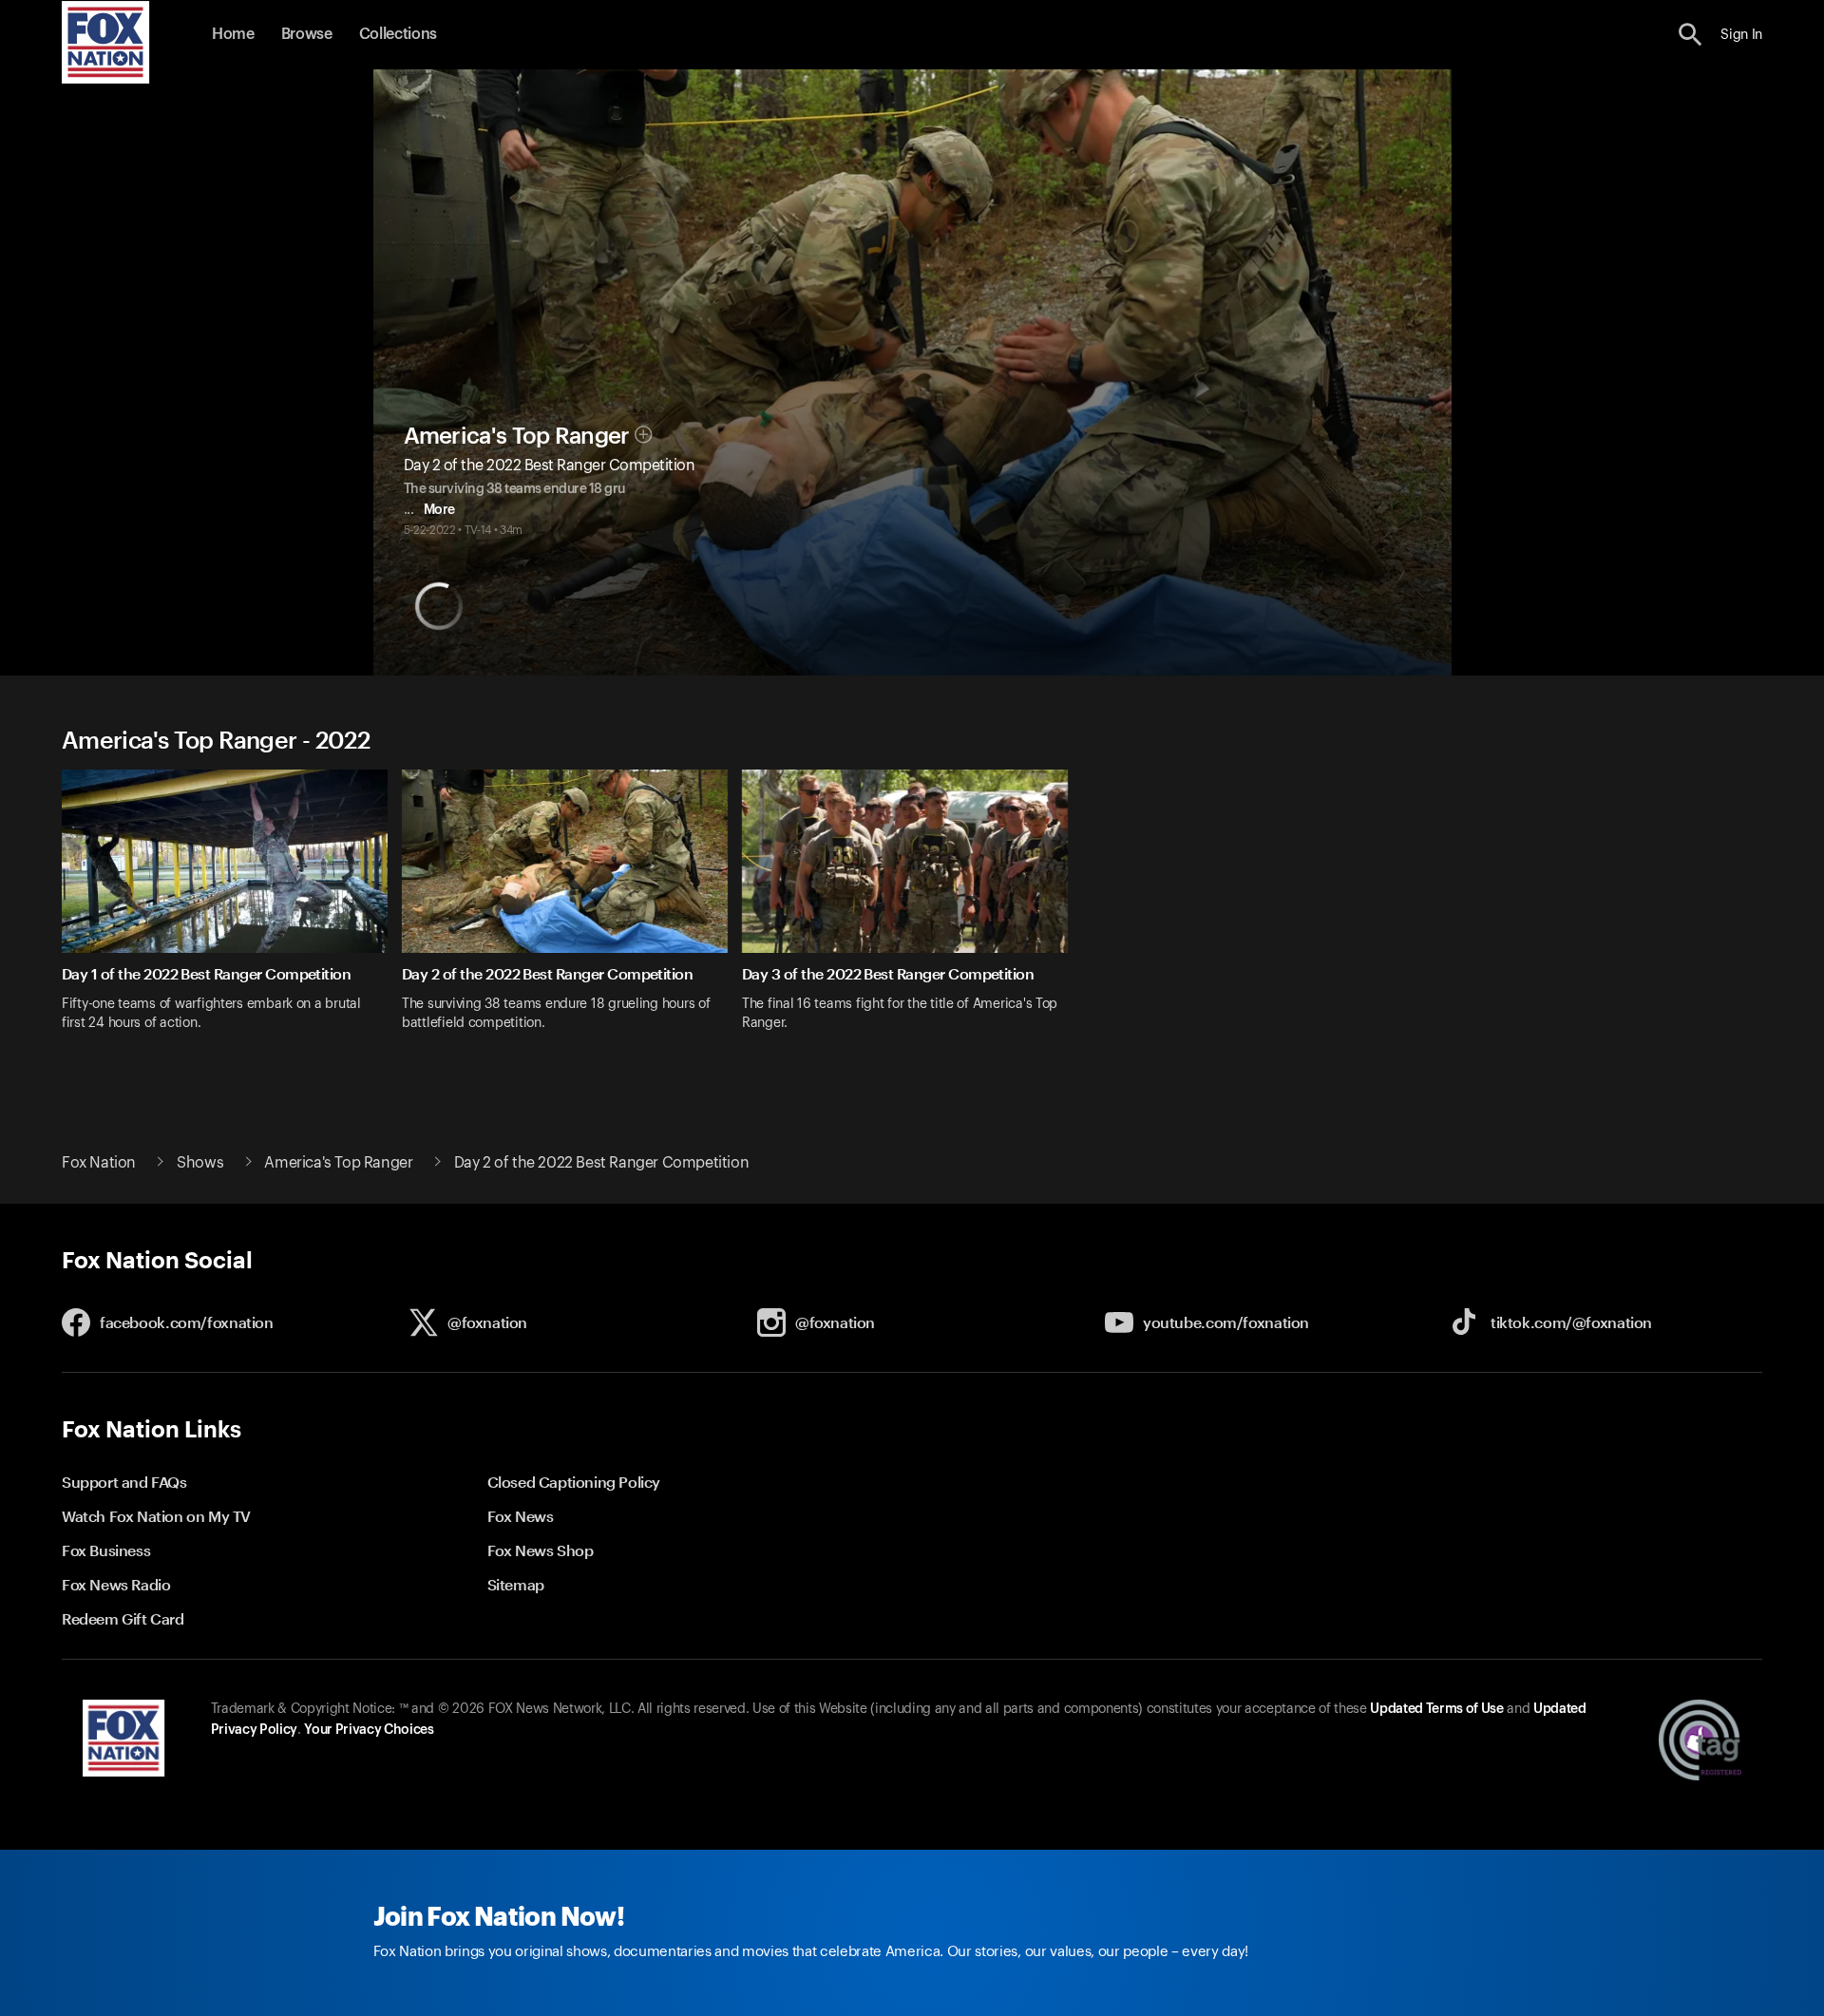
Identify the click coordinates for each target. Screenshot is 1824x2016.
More (439, 510)
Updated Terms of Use (1436, 1709)
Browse (307, 34)
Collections (398, 34)
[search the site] (1691, 35)
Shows (200, 1163)
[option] (232, 913)
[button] (1691, 35)
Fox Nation (99, 1163)
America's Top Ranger (517, 436)
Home (233, 34)
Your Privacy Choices (369, 1730)
